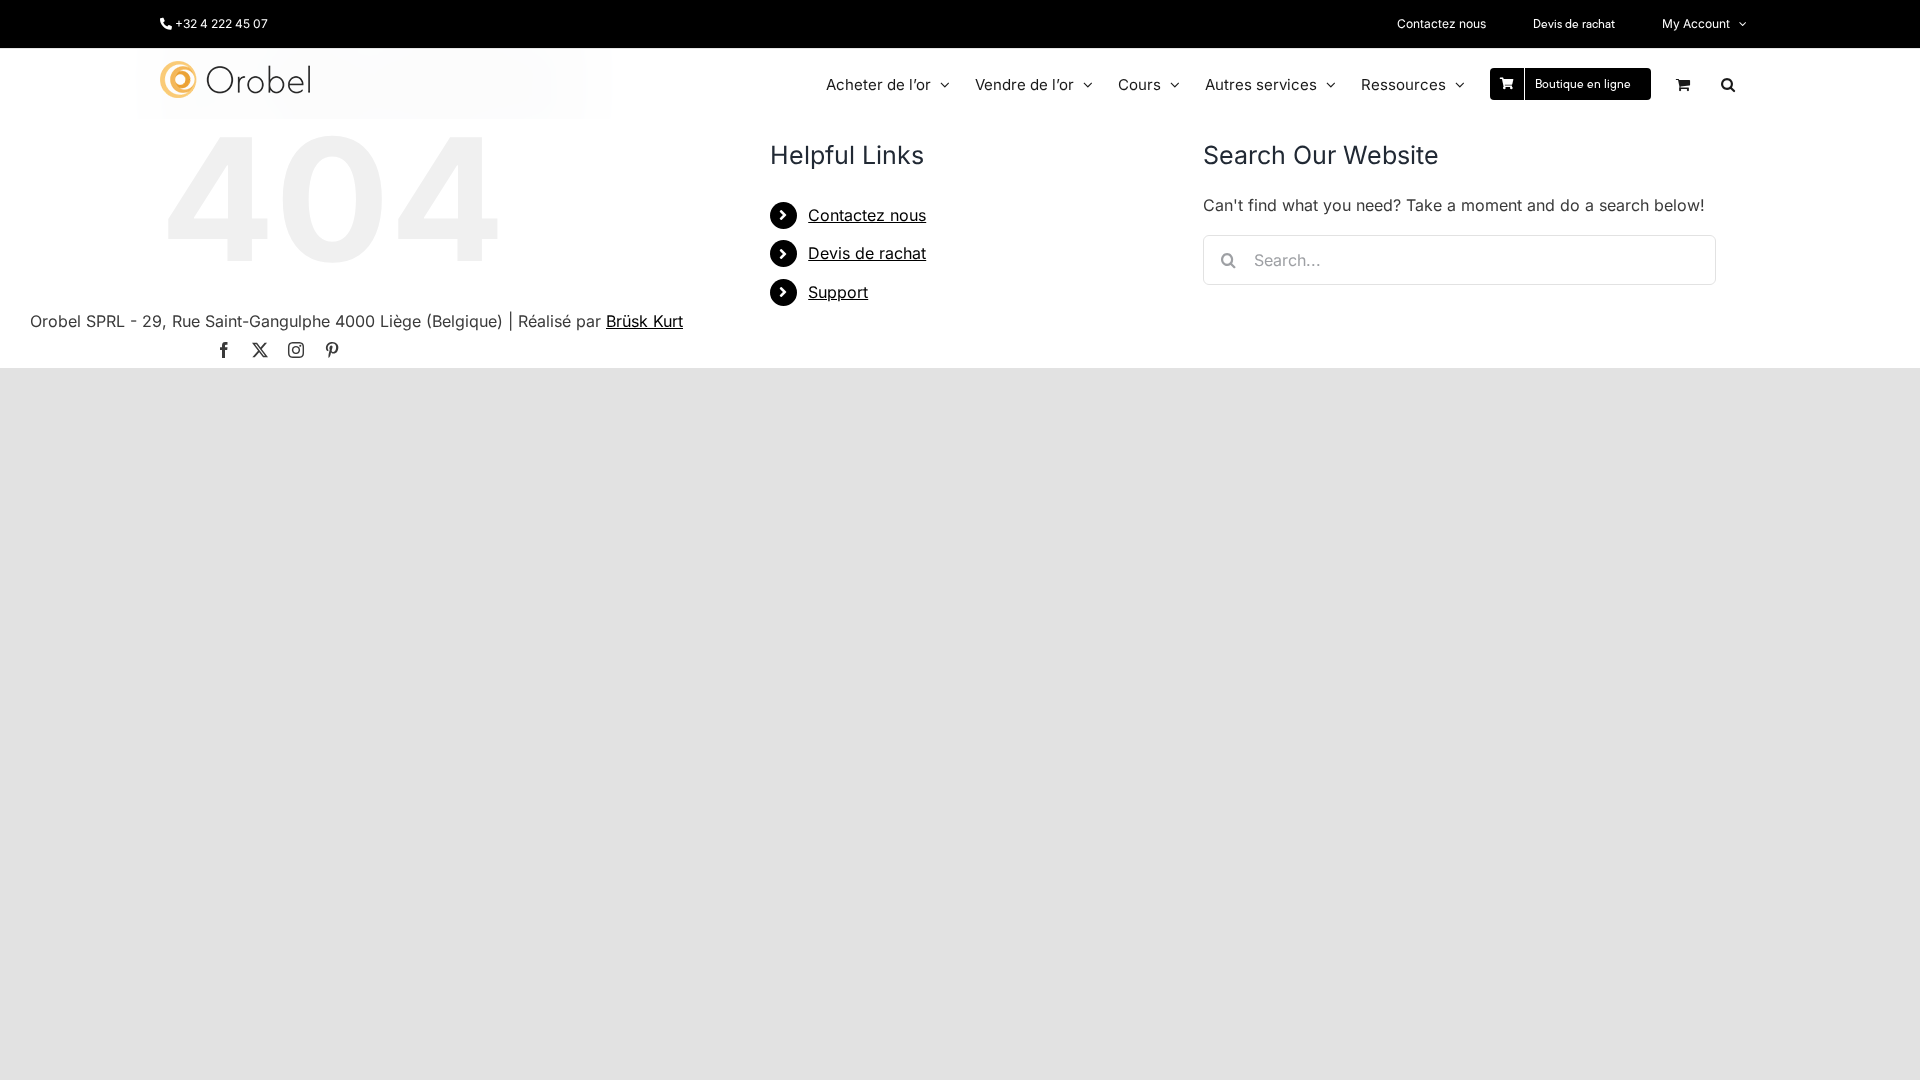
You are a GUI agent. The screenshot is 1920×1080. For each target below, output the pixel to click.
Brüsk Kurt (644, 321)
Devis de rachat (867, 253)
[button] (1728, 84)
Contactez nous (867, 215)
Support (838, 292)
